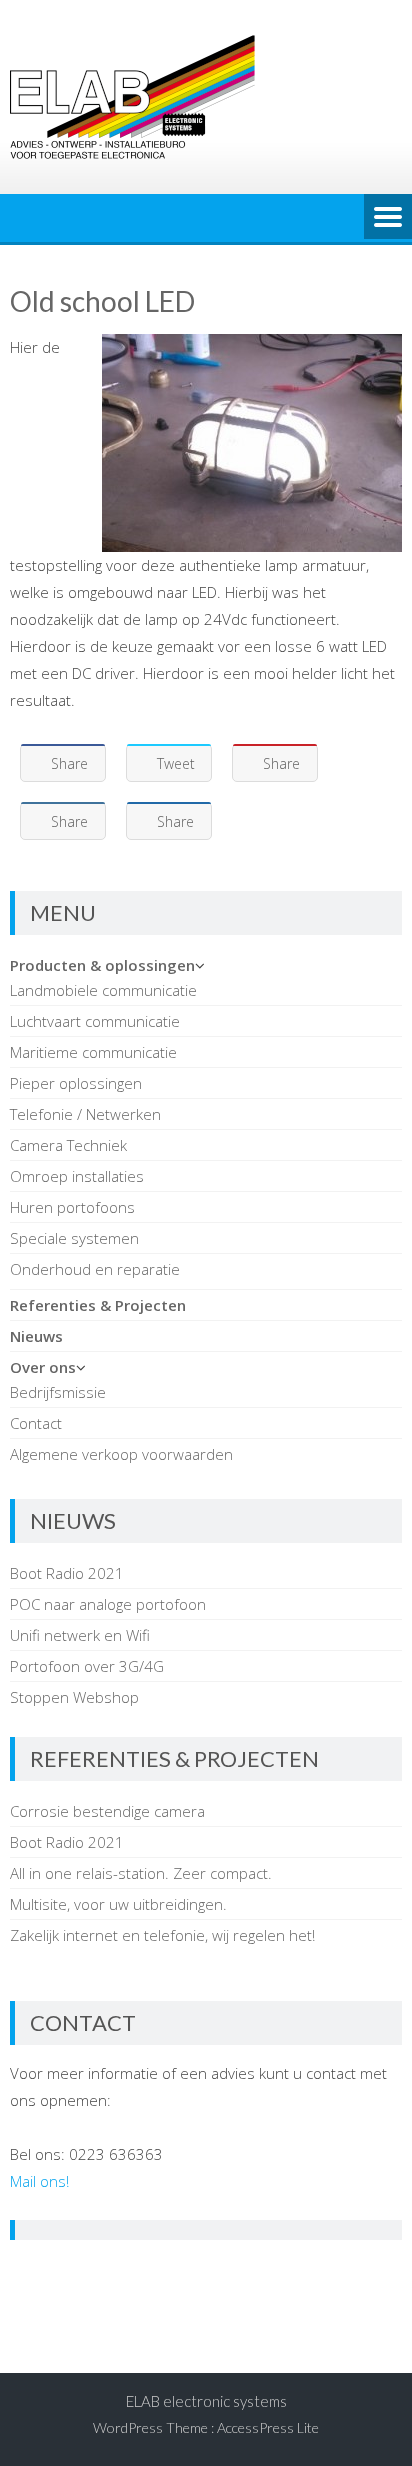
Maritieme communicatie (93, 1052)
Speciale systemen (74, 1238)
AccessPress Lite (268, 2427)
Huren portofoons (72, 1207)
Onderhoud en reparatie (95, 1269)
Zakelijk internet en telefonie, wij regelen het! (162, 1935)
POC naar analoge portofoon (108, 1604)
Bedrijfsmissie (58, 1392)
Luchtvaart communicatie (95, 1021)
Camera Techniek (68, 1145)
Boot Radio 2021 (67, 1573)
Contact (36, 1423)
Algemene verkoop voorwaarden (121, 1454)
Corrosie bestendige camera (107, 1811)
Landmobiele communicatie (103, 990)
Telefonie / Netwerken (85, 1114)
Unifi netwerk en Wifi (80, 1635)
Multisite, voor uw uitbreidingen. (118, 1904)
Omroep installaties (77, 1176)
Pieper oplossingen (76, 1083)
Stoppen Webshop (74, 1697)
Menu (388, 218)
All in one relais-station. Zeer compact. (141, 1873)
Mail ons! (39, 2181)
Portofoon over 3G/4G (87, 1666)
